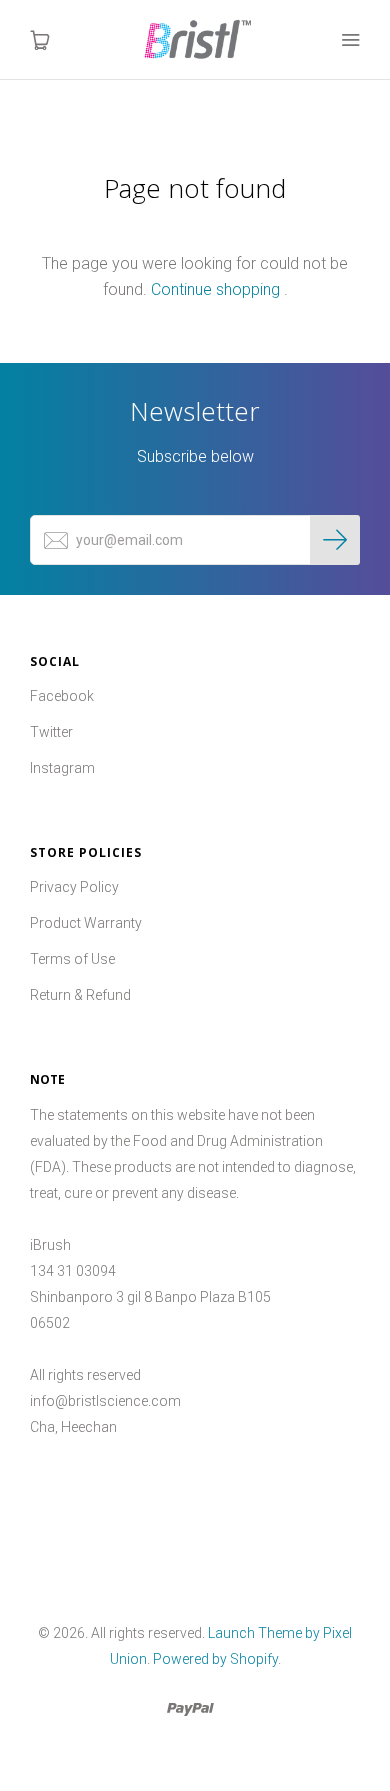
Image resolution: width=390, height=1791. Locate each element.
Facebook (62, 696)
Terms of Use (72, 959)
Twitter (51, 732)
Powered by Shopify (215, 1659)
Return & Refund (80, 995)
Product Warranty (86, 923)
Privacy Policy (74, 887)
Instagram (62, 768)
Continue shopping (215, 289)
